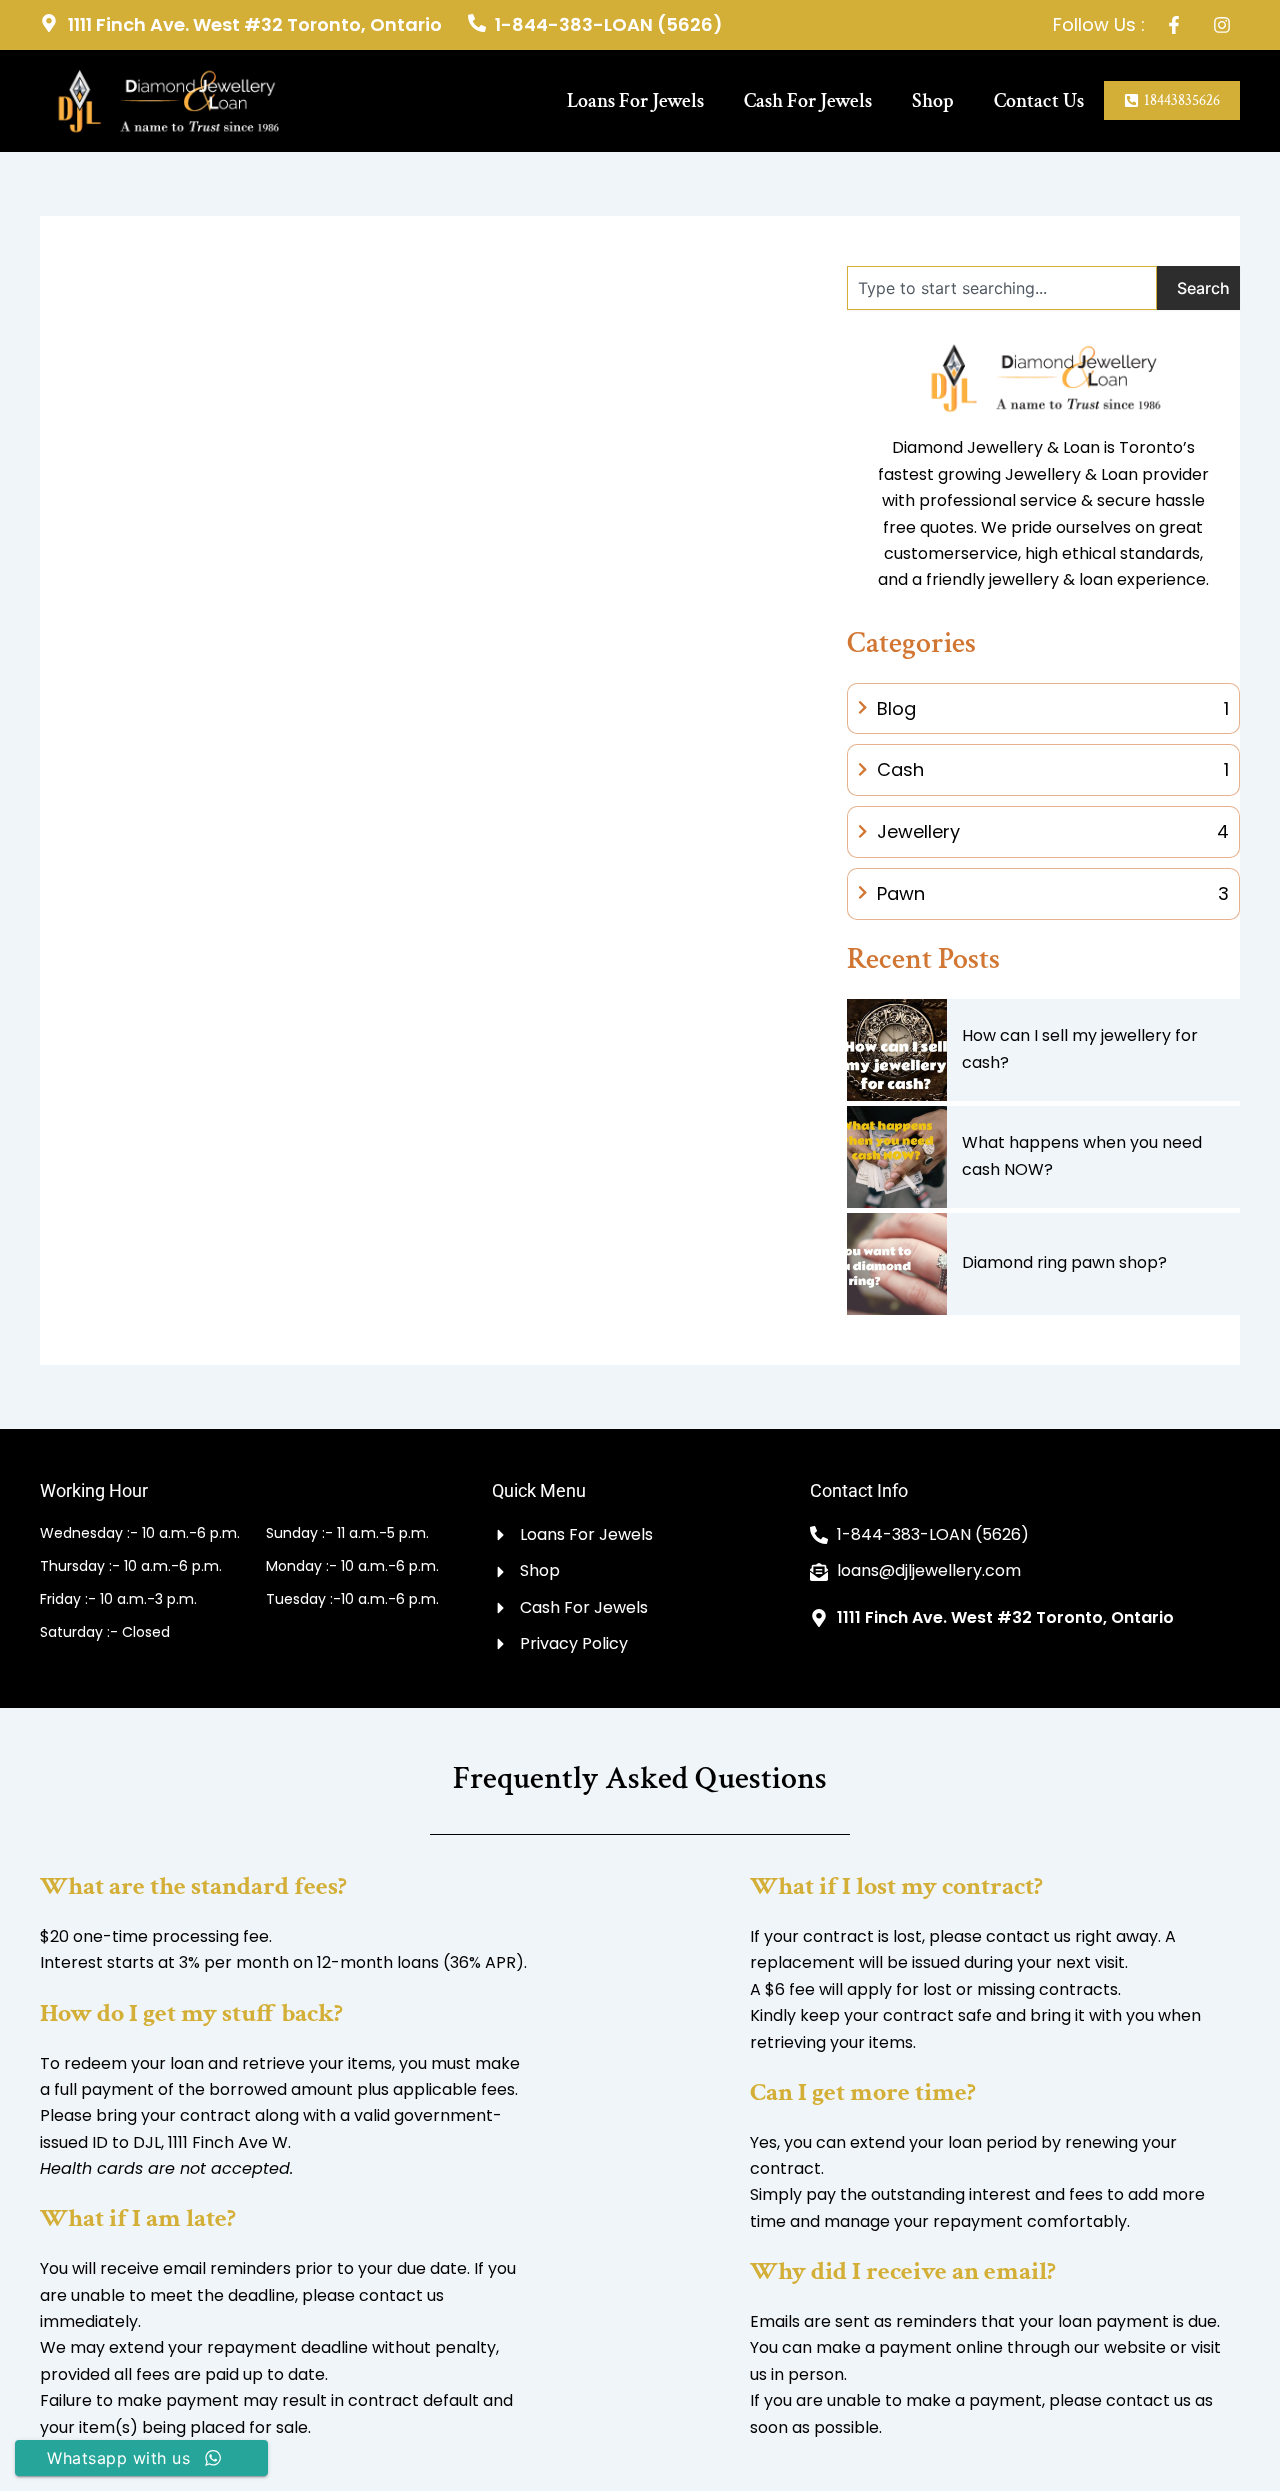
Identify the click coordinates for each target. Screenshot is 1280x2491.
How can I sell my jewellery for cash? (1080, 1048)
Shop (933, 101)
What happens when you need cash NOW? (1082, 1155)
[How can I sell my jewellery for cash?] (897, 1050)
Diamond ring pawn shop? (1064, 1262)
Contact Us (1039, 101)
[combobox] (1002, 288)
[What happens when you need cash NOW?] (897, 1157)
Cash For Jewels (808, 101)
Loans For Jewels (635, 101)
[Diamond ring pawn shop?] (897, 1264)
